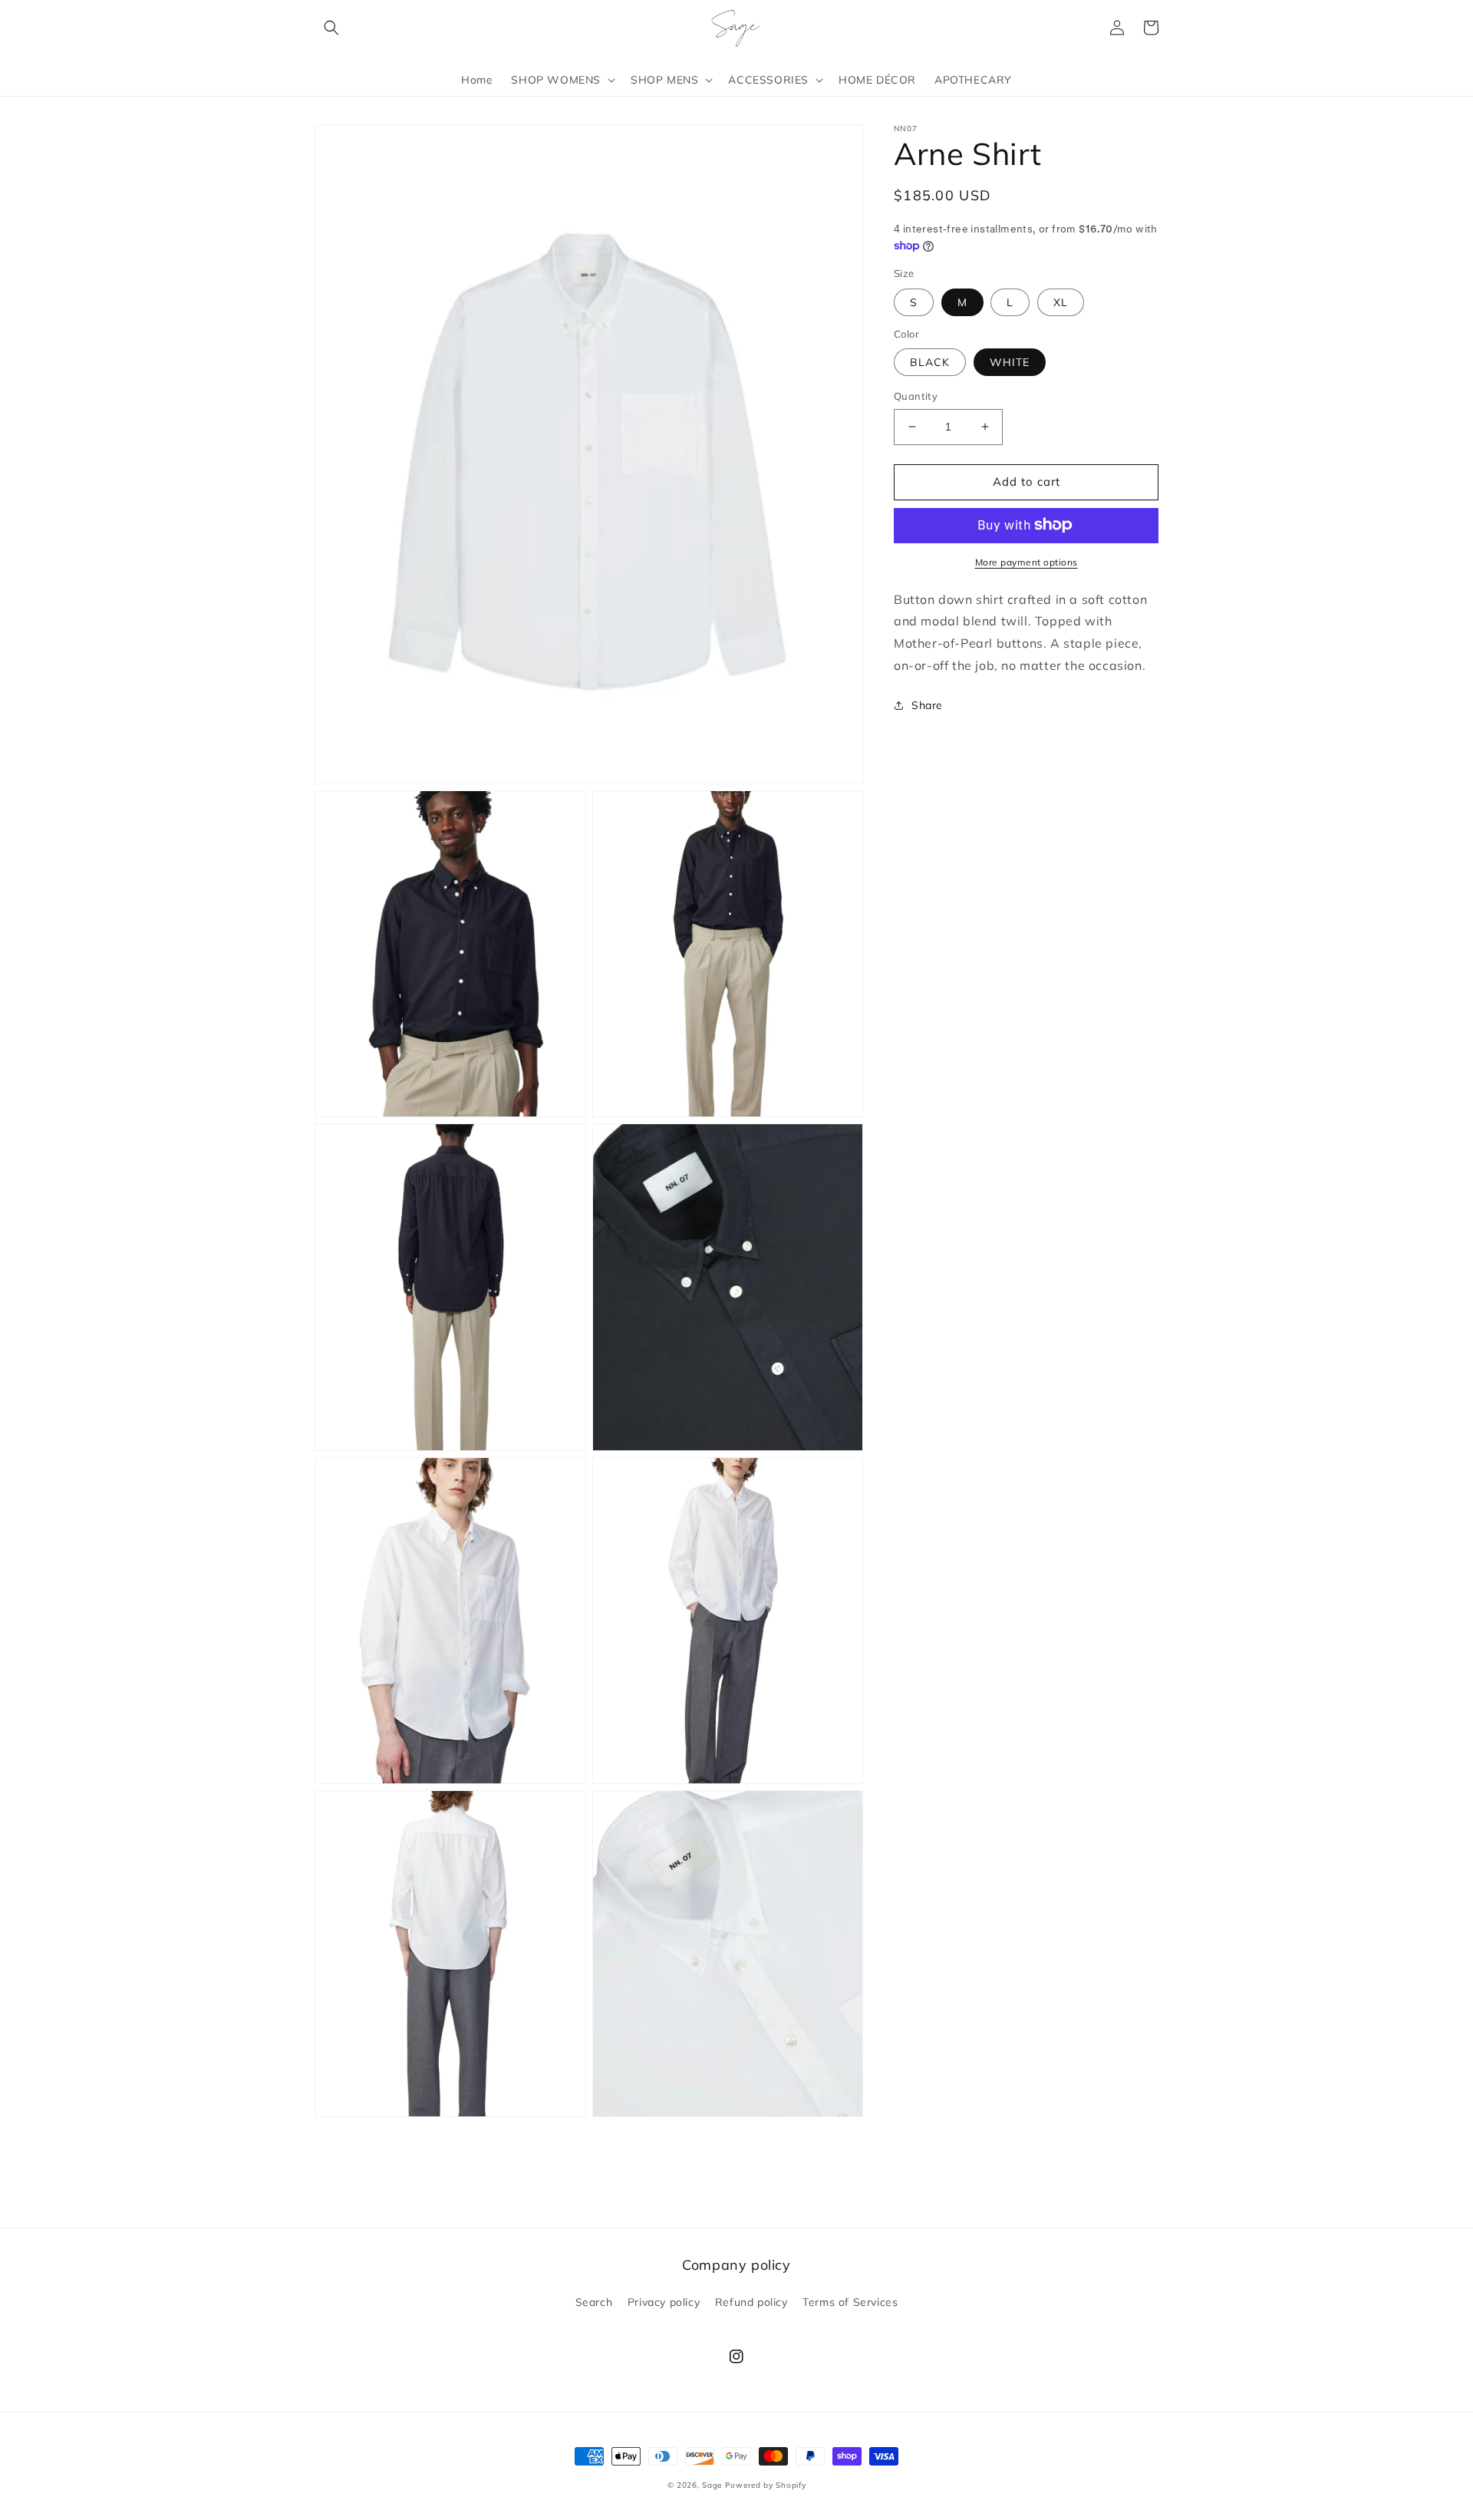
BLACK (930, 362)
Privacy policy (664, 2302)
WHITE (1010, 362)
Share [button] (927, 704)
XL (1061, 302)
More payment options (1026, 561)
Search (594, 2302)
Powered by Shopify (766, 2485)
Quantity (916, 396)
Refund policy (751, 2302)
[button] (331, 28)
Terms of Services (850, 2302)
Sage (712, 2485)
